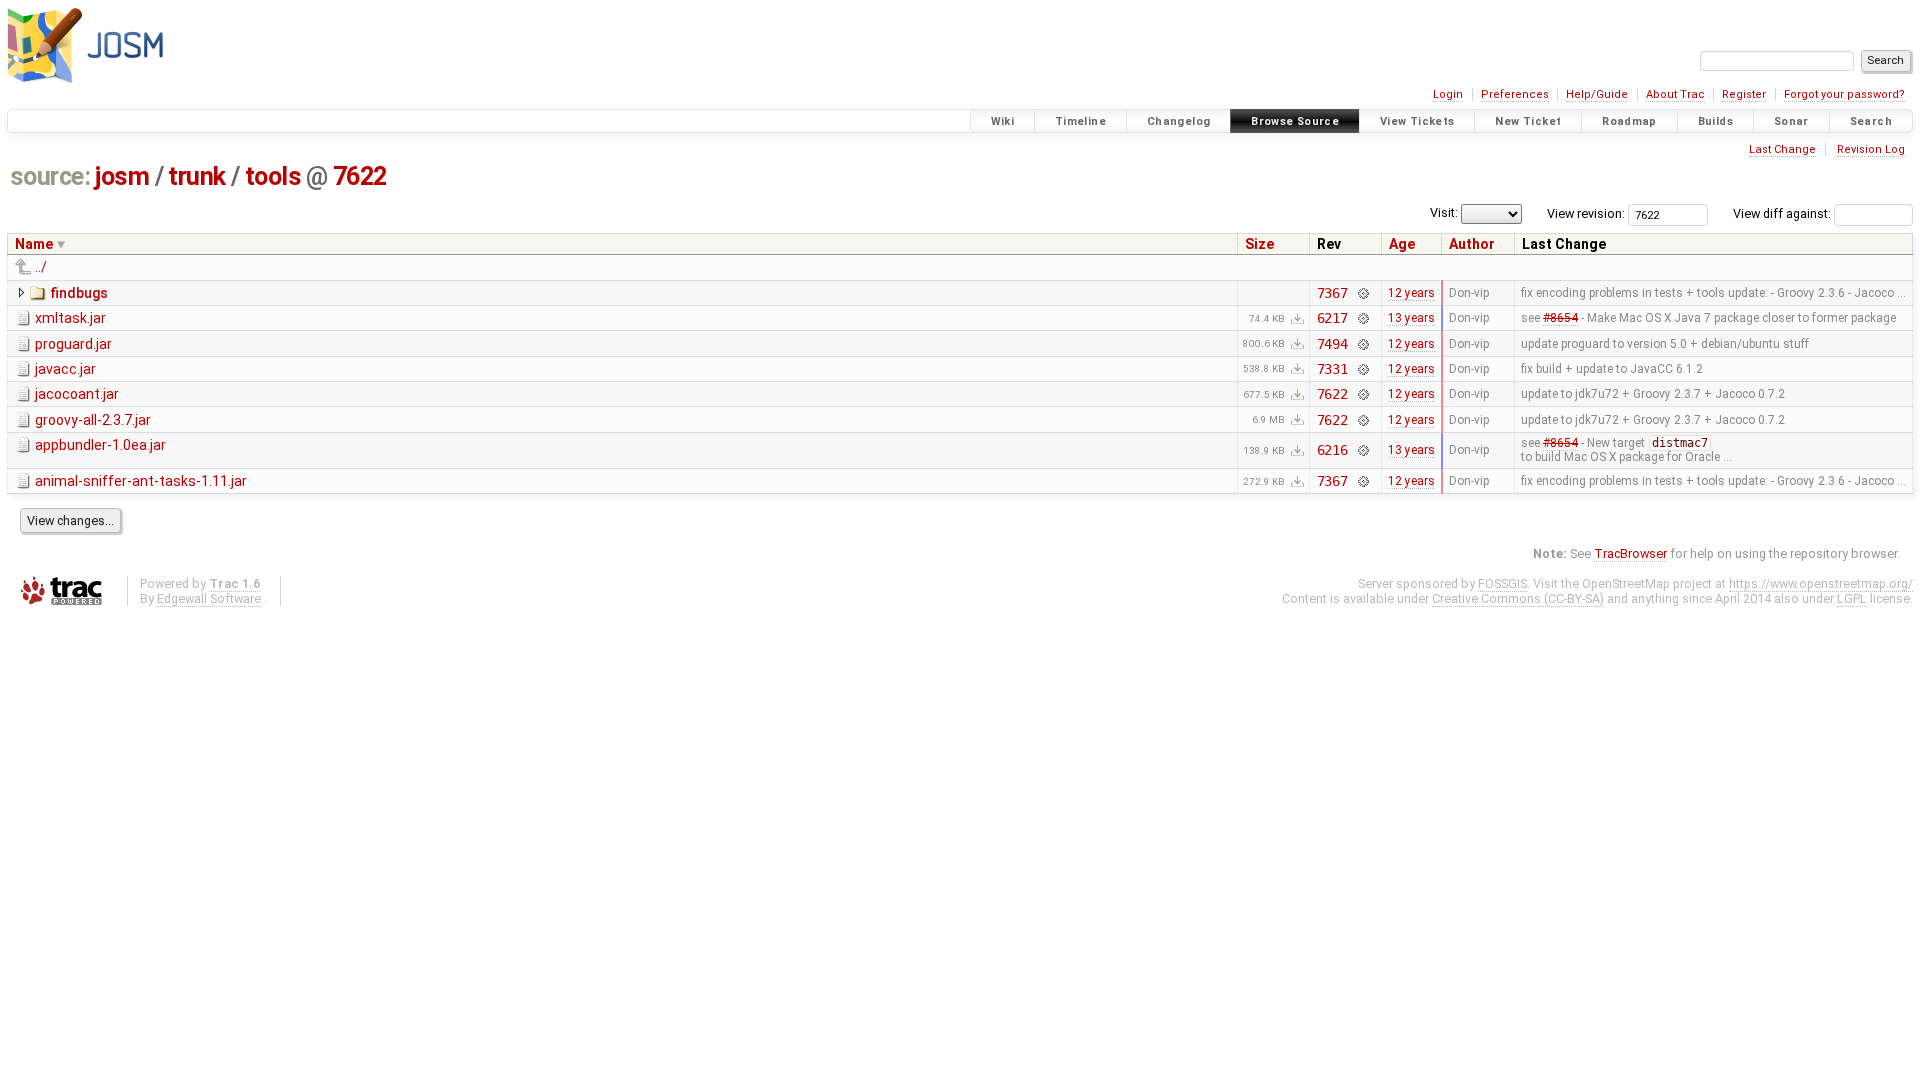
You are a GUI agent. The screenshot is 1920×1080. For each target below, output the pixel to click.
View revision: (1586, 213)
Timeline (1080, 121)
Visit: (1444, 212)
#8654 (1560, 318)
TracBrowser (1630, 553)
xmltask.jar (70, 318)
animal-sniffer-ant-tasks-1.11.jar (141, 481)
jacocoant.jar (77, 394)
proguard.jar (73, 344)
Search (1871, 121)
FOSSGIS (1502, 583)
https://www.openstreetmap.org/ (1821, 583)
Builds (1715, 121)
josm (122, 176)
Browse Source (1295, 121)
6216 (1332, 450)
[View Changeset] (1362, 293)
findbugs (79, 293)
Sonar (1791, 121)
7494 (1332, 344)
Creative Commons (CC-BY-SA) (1518, 598)
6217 (1332, 318)
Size (1259, 244)
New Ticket (1528, 121)
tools (273, 176)
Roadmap (1629, 121)
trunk (197, 176)
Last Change (1782, 149)
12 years (1411, 293)
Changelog (1178, 121)
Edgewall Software (209, 598)
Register (1744, 94)
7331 (1332, 369)
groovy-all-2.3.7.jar (93, 420)
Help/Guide (1597, 94)
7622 (360, 176)
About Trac (1675, 94)
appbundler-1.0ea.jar (100, 445)
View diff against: (1783, 213)
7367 (1332, 293)
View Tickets (1417, 121)
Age (1402, 244)
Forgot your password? (1844, 94)
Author (1472, 244)
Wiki (1003, 121)
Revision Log (1871, 149)
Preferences (1515, 94)
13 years (1411, 318)
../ (41, 267)
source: (50, 176)
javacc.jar (65, 369)
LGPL (1852, 598)
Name (34, 244)
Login (1448, 94)
